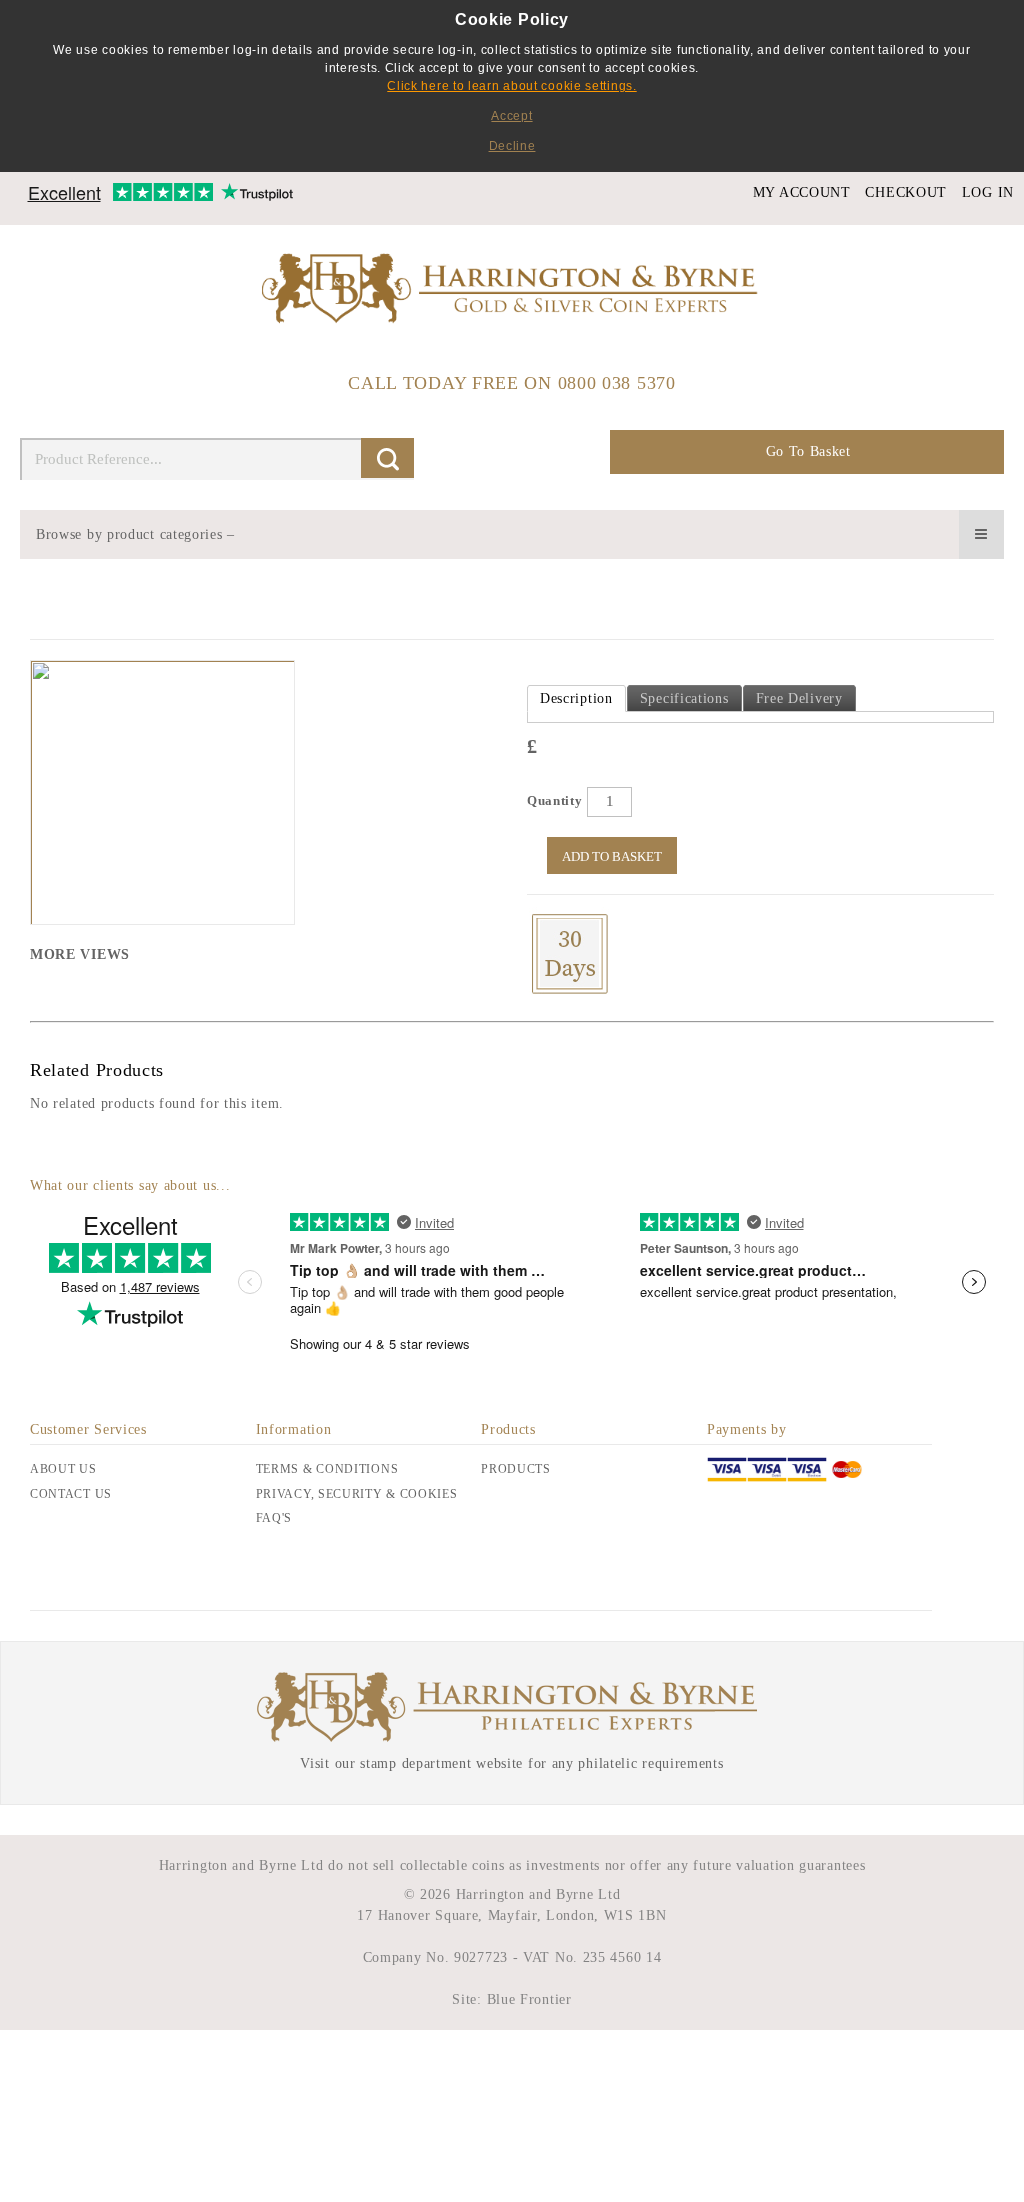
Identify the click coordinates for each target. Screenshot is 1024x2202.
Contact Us (71, 1494)
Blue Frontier (527, 1999)
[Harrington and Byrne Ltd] (512, 290)
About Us (63, 1469)
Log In (988, 192)
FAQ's (274, 1518)
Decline (512, 146)
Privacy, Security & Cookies (357, 1494)
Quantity (555, 800)
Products (516, 1469)
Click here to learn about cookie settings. (511, 86)
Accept (511, 116)
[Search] (387, 458)
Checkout (906, 192)
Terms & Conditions (327, 1469)
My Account (802, 192)
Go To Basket (808, 451)
